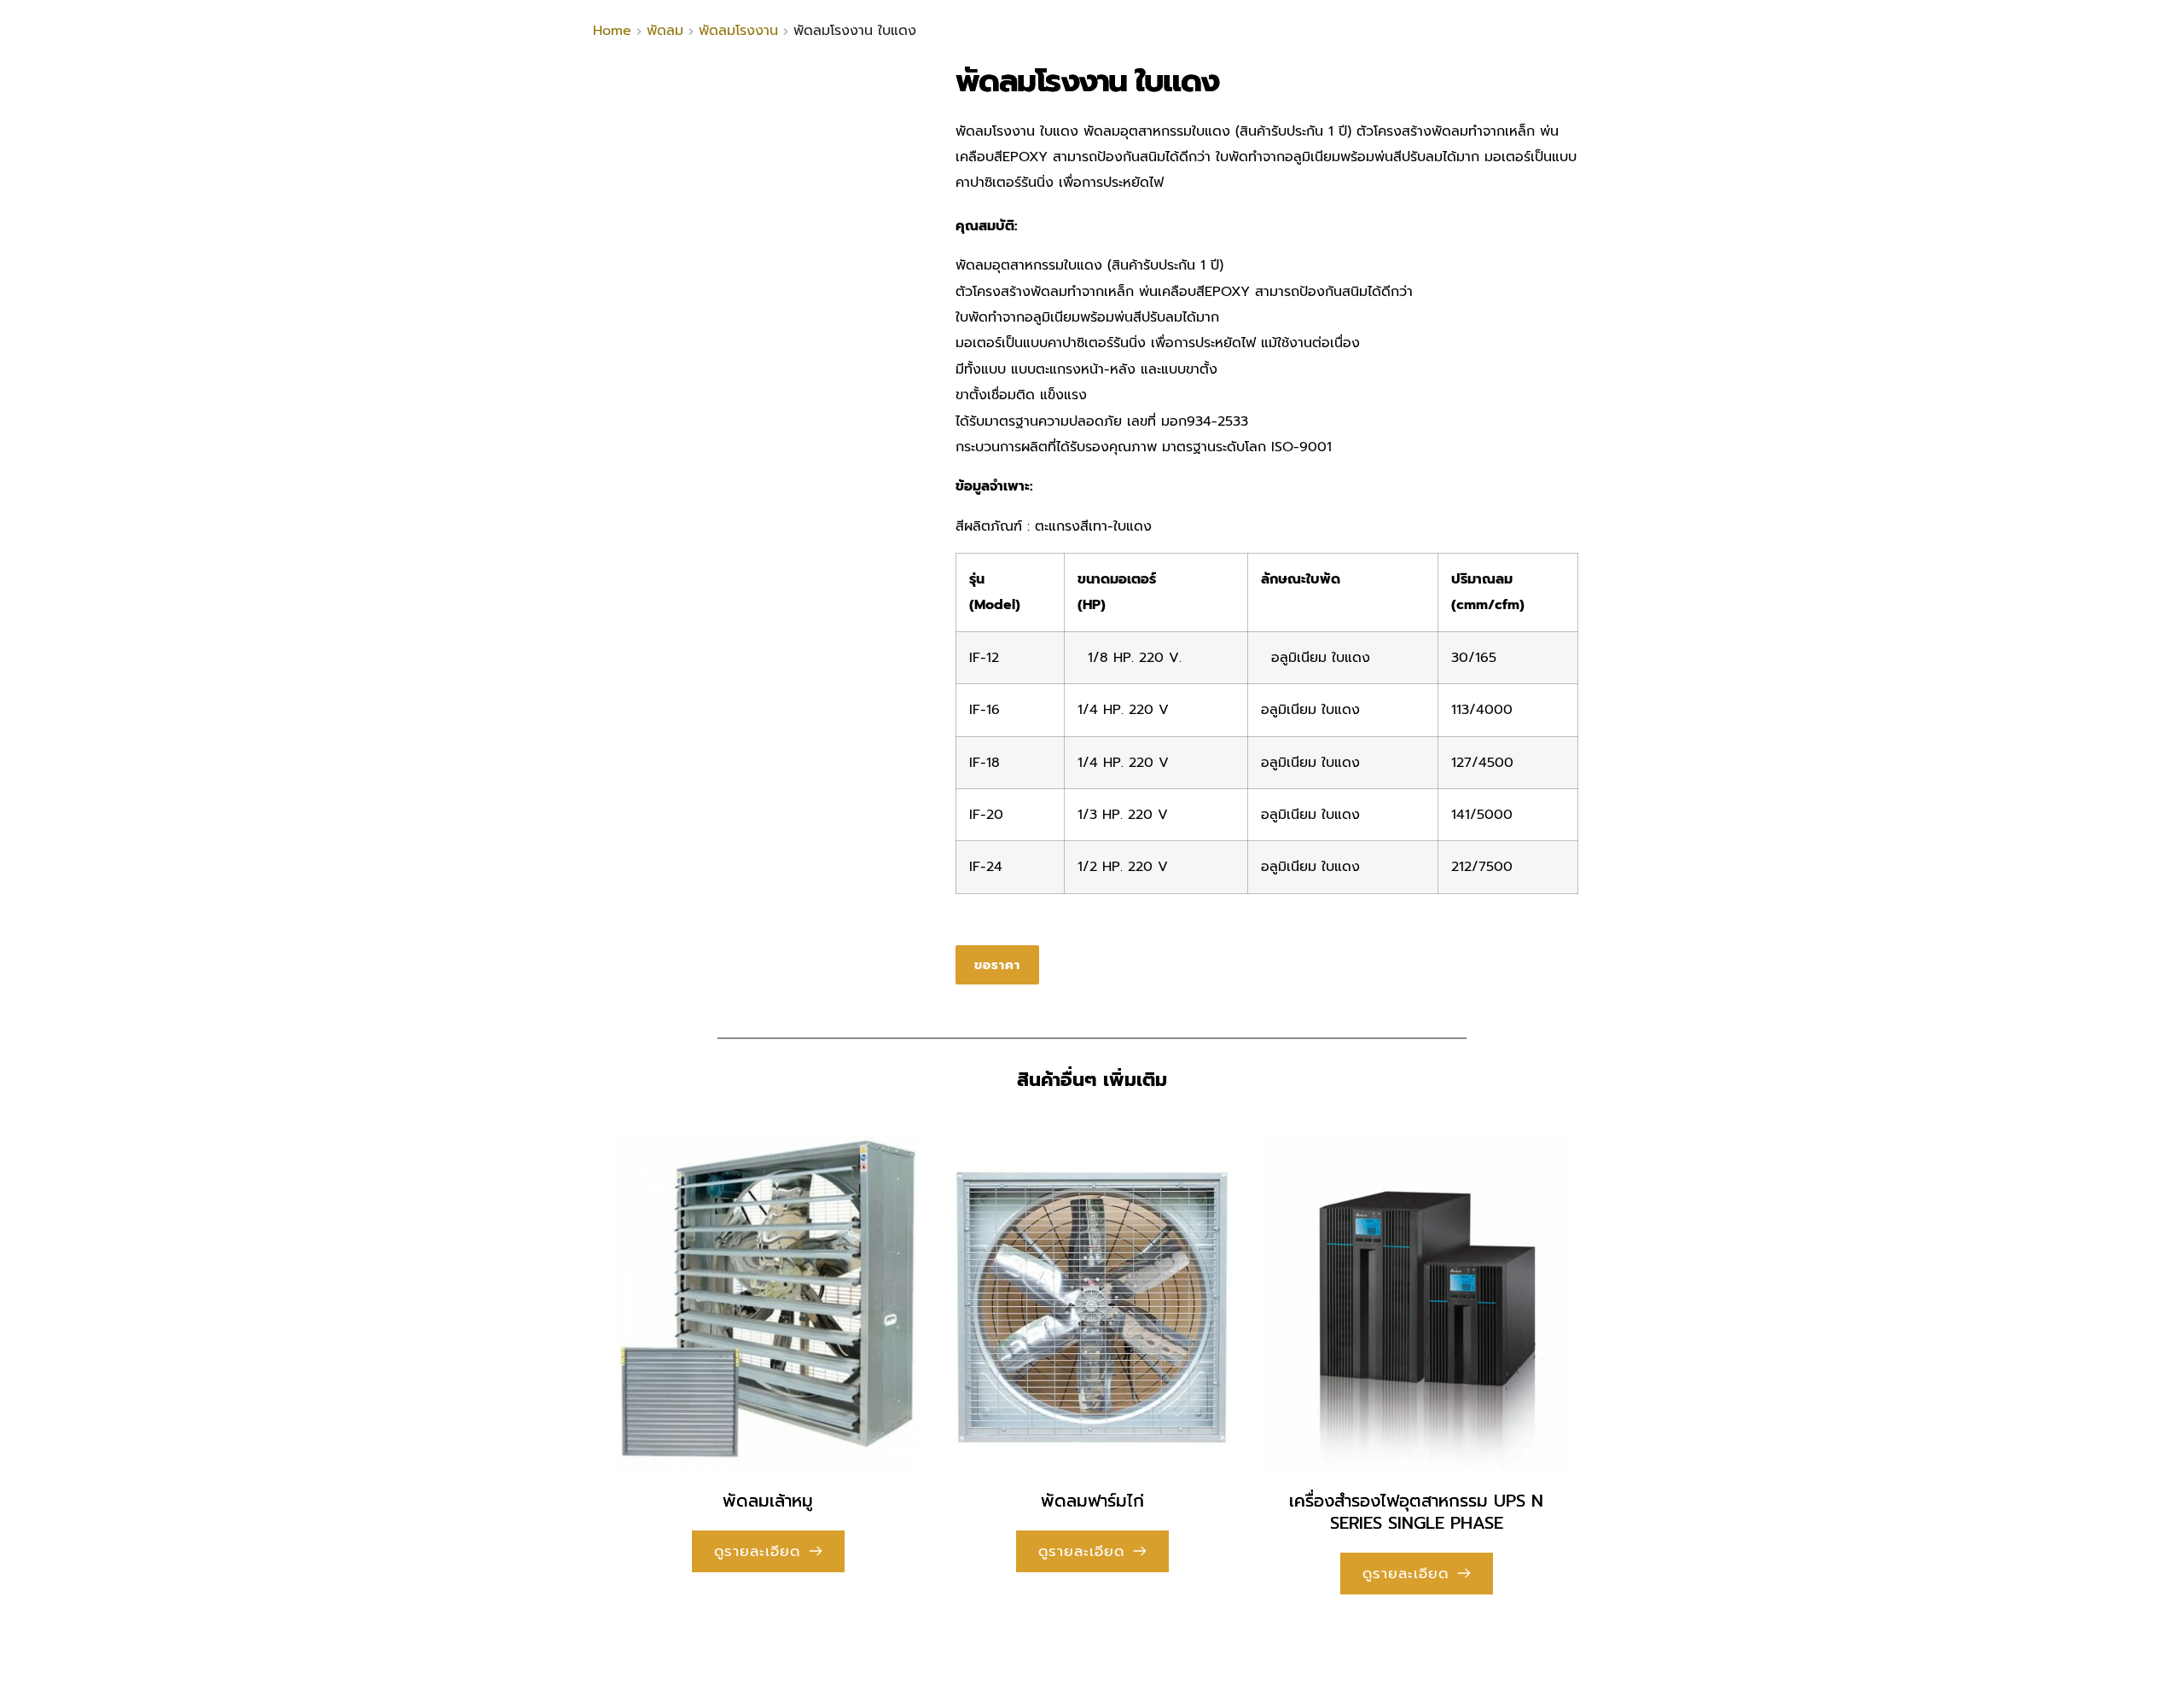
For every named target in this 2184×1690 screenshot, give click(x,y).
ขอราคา (997, 965)
